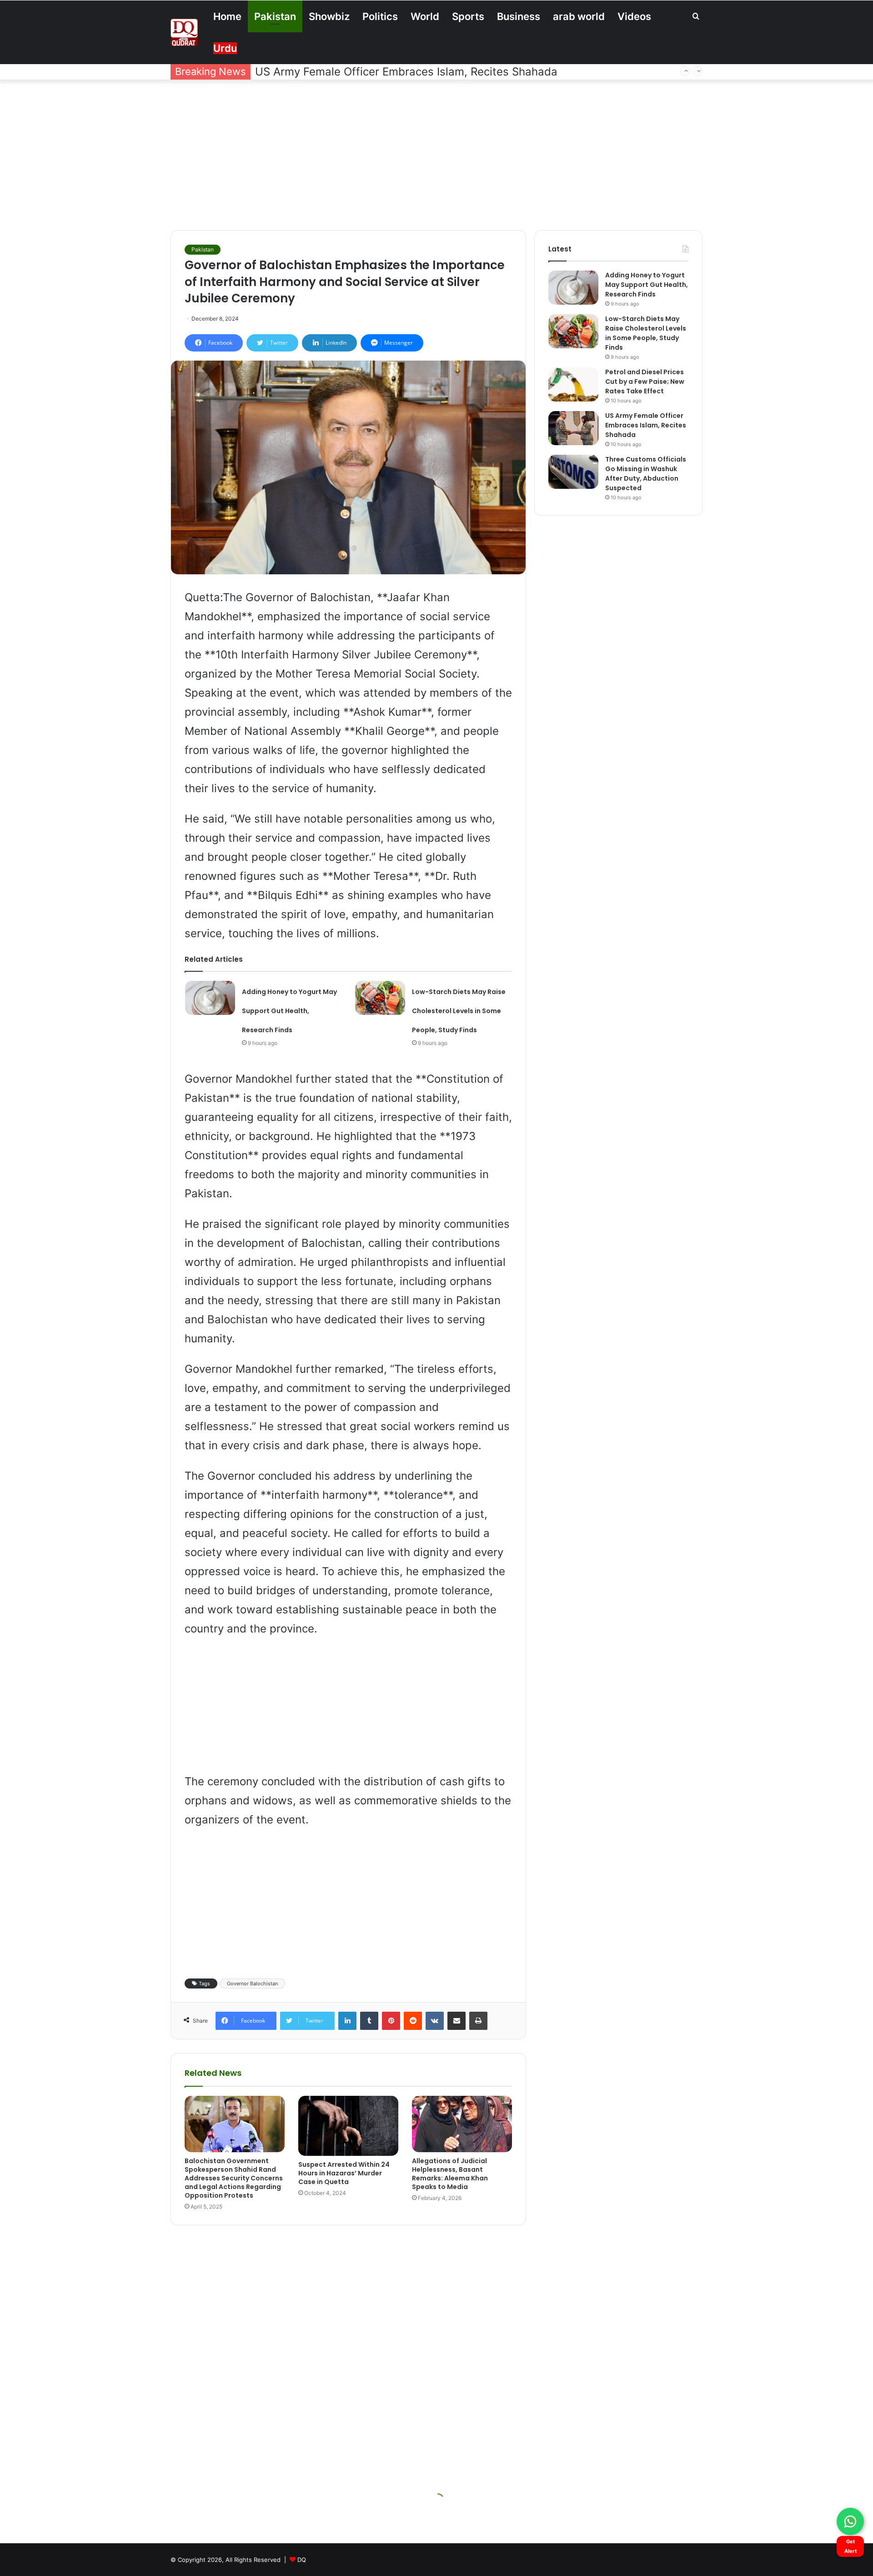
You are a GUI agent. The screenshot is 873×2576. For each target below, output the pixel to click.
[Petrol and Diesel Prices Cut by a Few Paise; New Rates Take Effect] (573, 384)
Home (227, 16)
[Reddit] (413, 2021)
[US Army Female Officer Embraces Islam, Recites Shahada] (573, 428)
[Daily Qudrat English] (184, 32)
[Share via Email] (457, 2021)
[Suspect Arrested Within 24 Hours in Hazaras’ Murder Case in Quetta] (348, 2126)
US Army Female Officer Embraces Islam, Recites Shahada (646, 425)
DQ (302, 2560)
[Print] (478, 2021)
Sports (468, 16)
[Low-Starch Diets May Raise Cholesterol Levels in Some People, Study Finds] (380, 998)
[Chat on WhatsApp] (850, 2521)
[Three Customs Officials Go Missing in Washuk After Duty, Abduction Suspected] (573, 472)
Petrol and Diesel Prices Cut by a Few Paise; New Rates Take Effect (645, 382)
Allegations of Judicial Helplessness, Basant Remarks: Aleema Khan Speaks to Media (450, 2174)
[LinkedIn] (347, 2021)
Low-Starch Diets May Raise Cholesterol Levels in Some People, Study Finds (459, 1011)
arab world (579, 16)
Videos (634, 16)
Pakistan (275, 16)
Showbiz (329, 16)
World (425, 16)
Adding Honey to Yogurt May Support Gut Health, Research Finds (289, 1011)
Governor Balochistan (252, 1983)
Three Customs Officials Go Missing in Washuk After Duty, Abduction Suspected (463, 72)
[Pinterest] (391, 2021)
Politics (380, 16)
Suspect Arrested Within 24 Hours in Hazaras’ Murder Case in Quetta (344, 2173)
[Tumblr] (369, 2021)
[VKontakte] (435, 2021)
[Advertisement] (436, 153)
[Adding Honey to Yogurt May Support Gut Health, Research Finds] (210, 998)
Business (519, 16)
